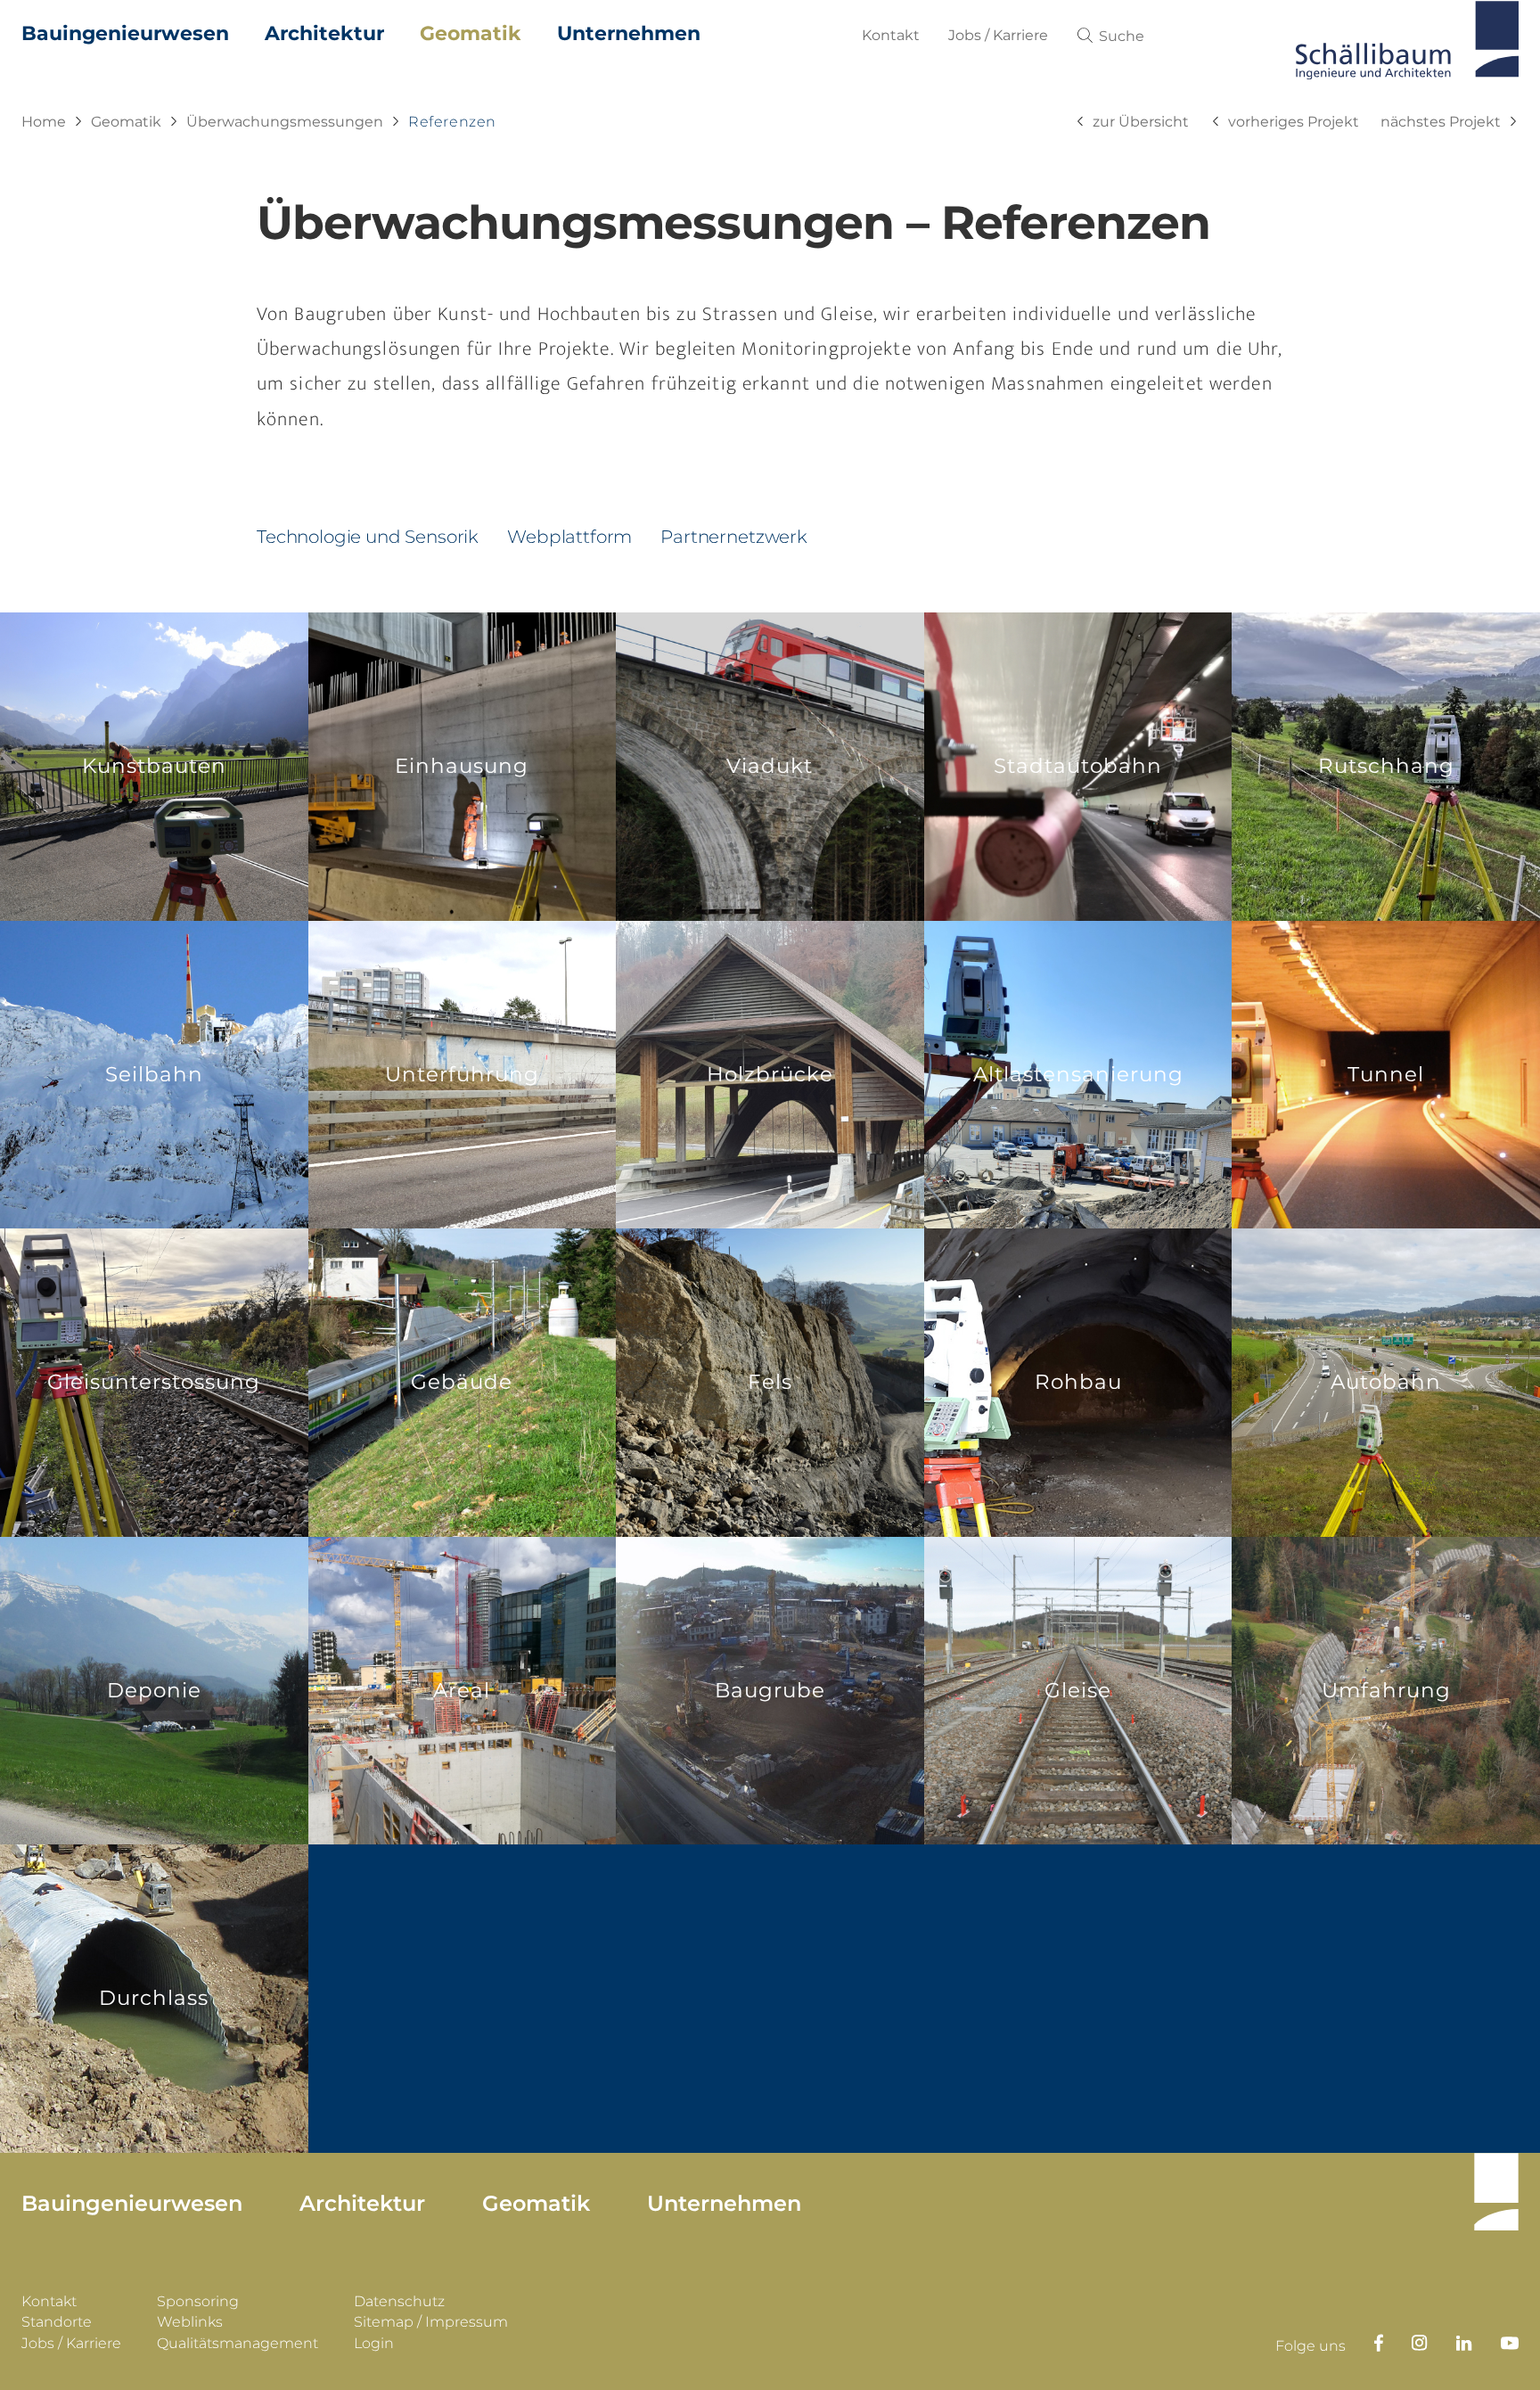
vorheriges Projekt (1294, 122)
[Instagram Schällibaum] (1405, 2343)
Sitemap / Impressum (431, 2322)
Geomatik (471, 33)
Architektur (324, 33)
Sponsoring (198, 2301)
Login (374, 2343)
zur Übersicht (1141, 122)
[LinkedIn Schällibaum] (1450, 2343)
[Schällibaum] (1407, 45)
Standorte (57, 2322)
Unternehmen (629, 33)
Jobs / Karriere (998, 35)
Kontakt (891, 35)
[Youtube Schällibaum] (1495, 2343)
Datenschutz (399, 2301)
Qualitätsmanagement (238, 2343)
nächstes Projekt (1441, 122)
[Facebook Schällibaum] (1364, 2343)
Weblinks (190, 2322)
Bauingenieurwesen (125, 33)
